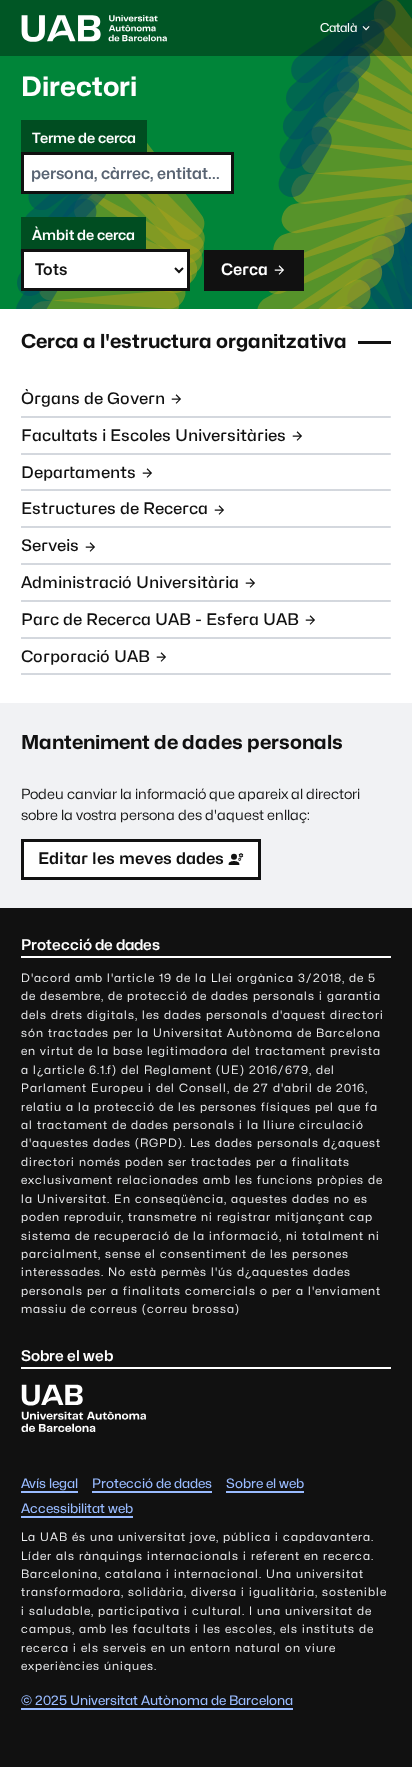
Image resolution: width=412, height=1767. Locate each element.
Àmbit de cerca (83, 234)
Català (338, 32)
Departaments (78, 472)
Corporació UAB (85, 656)
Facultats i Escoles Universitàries (153, 435)
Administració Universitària (130, 582)
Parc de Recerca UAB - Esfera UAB (160, 619)
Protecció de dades (152, 1483)
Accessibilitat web (77, 1508)
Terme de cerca (84, 137)
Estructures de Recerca (114, 508)
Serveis (50, 545)
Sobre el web (265, 1483)
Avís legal (49, 1483)
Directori (79, 86)
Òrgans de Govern (93, 398)
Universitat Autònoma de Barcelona (94, 28)
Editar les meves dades (131, 858)
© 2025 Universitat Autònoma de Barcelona (157, 1700)
